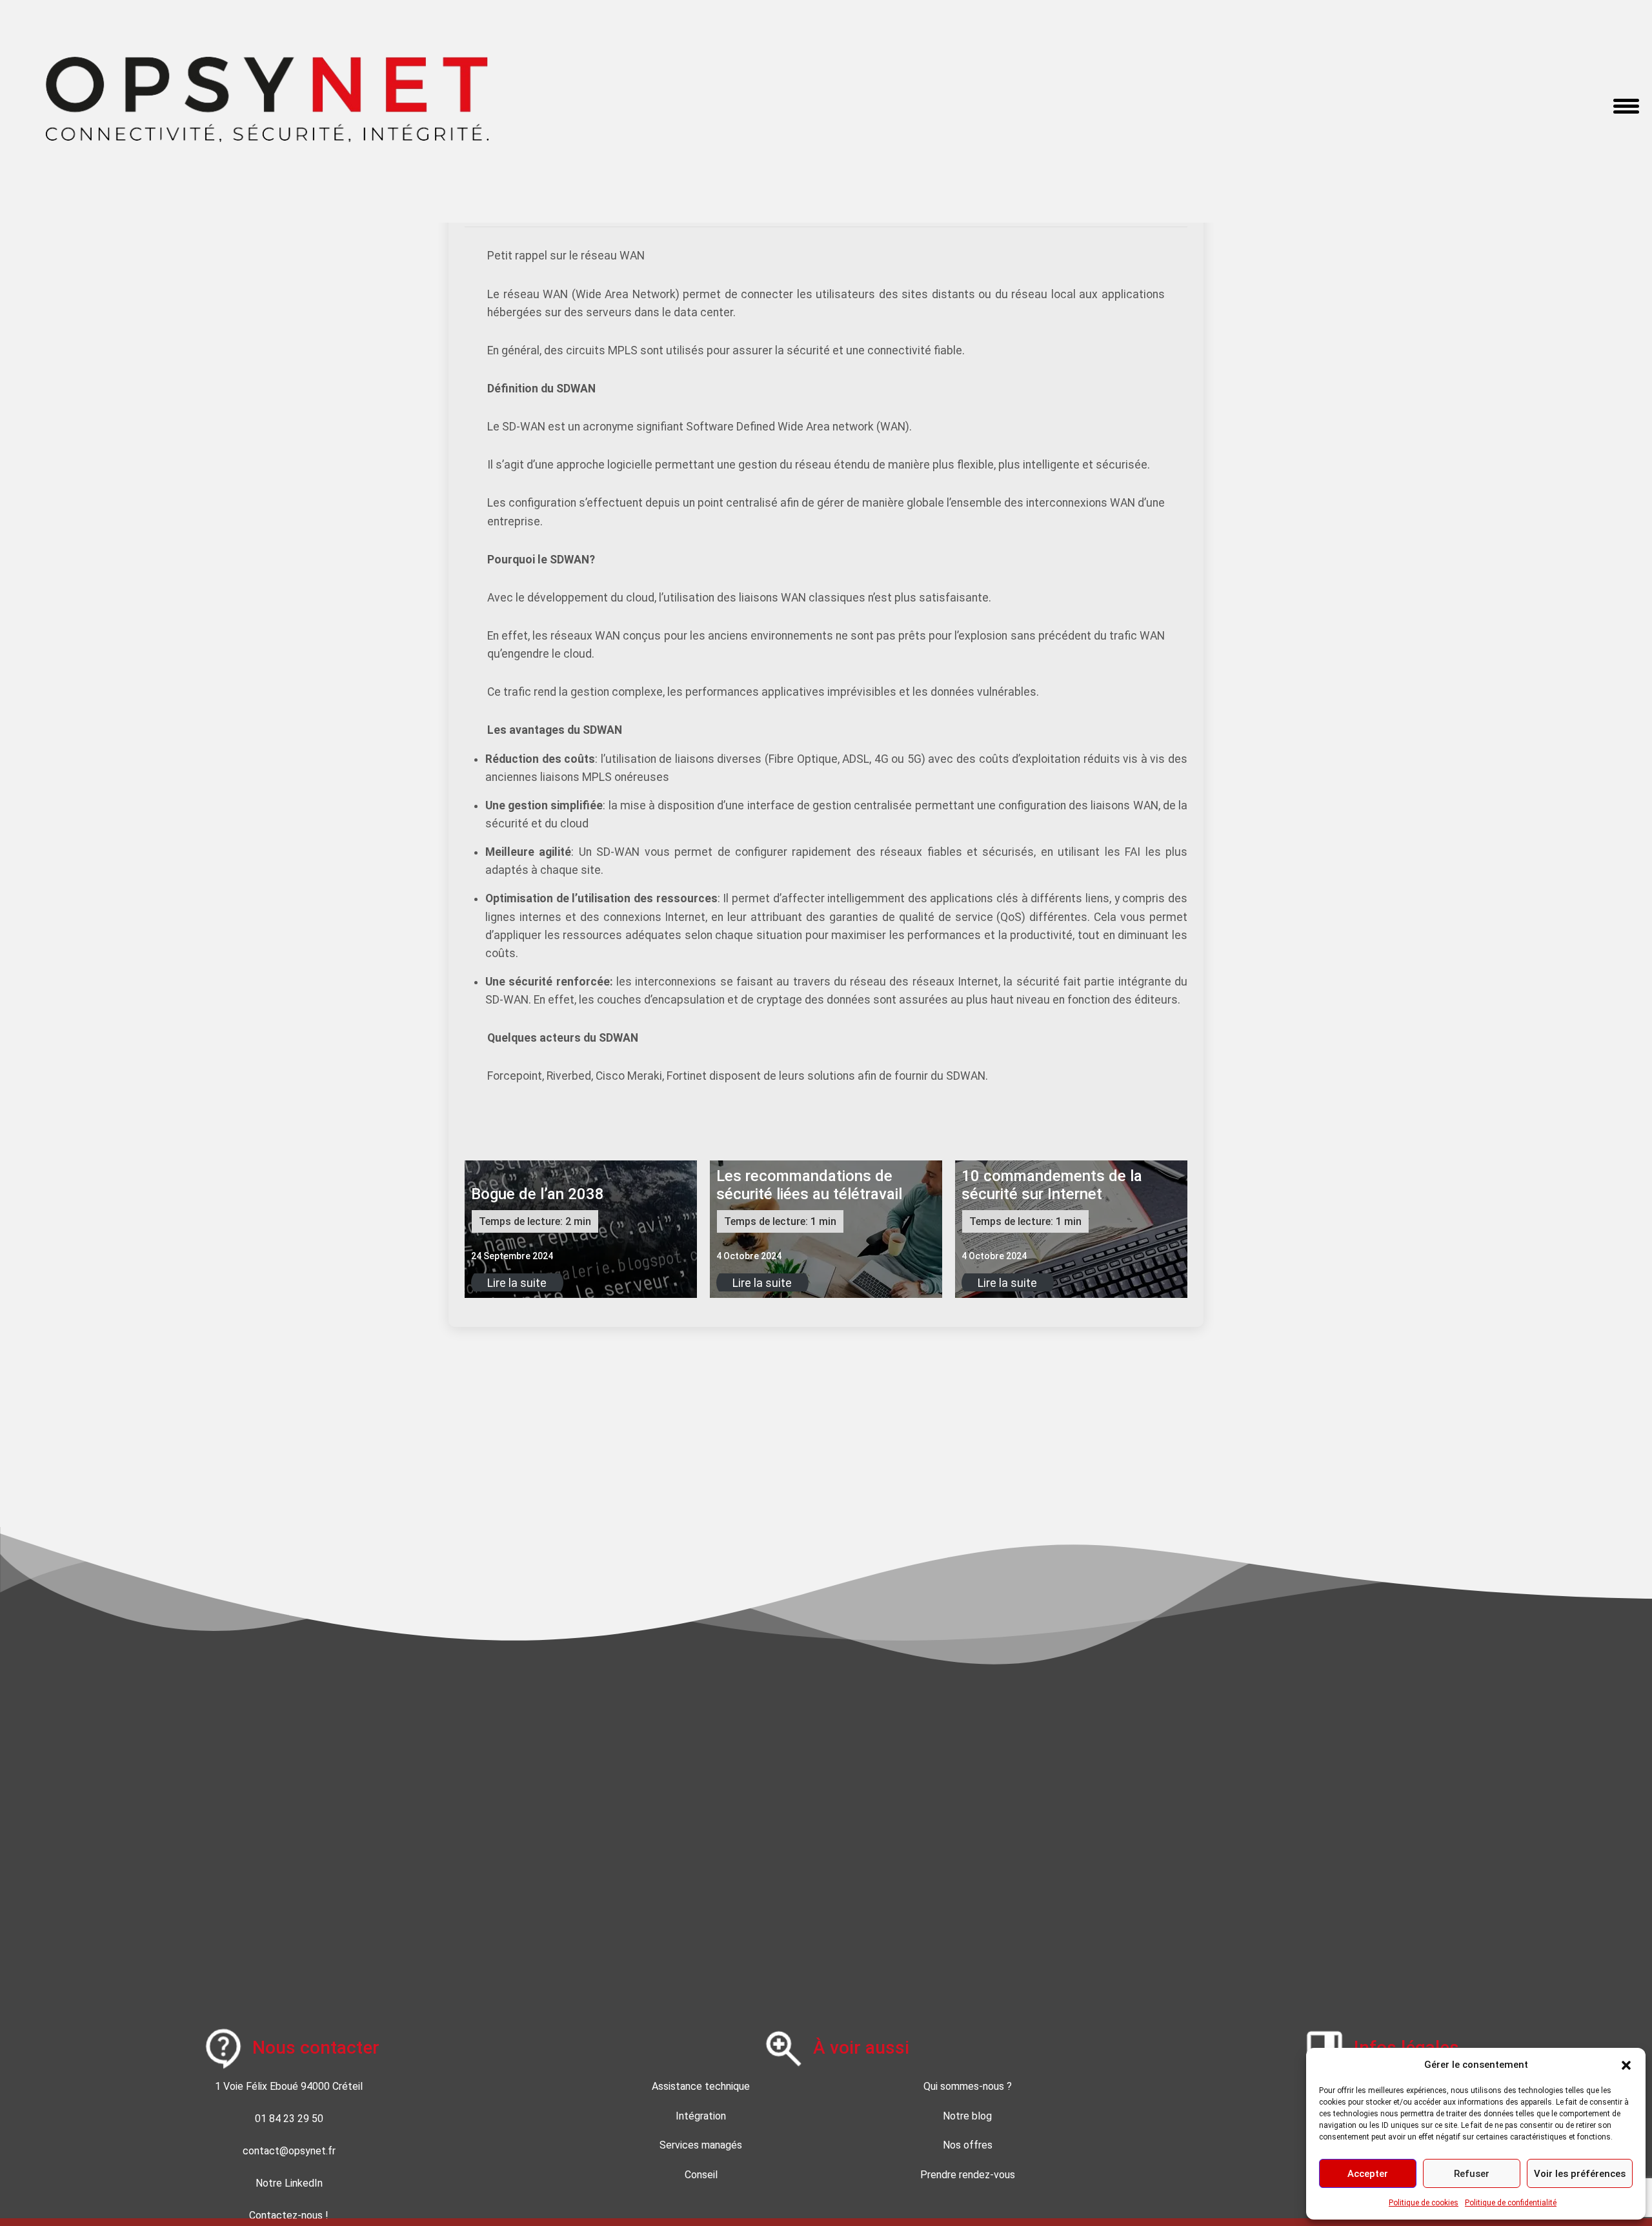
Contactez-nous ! (289, 2215)
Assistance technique (701, 2086)
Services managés (701, 2145)
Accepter (1368, 2174)
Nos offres (968, 2145)
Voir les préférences (1580, 2174)
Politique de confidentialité (1511, 2203)
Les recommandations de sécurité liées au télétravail (809, 1185)
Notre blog (967, 2116)
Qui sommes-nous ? (968, 2086)
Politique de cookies (1424, 2203)
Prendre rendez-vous (968, 2175)
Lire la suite (517, 1282)
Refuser (1472, 2174)
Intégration (701, 2116)
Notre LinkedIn (289, 2183)
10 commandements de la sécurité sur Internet (1052, 1185)
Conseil (701, 2175)
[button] (1626, 2065)
